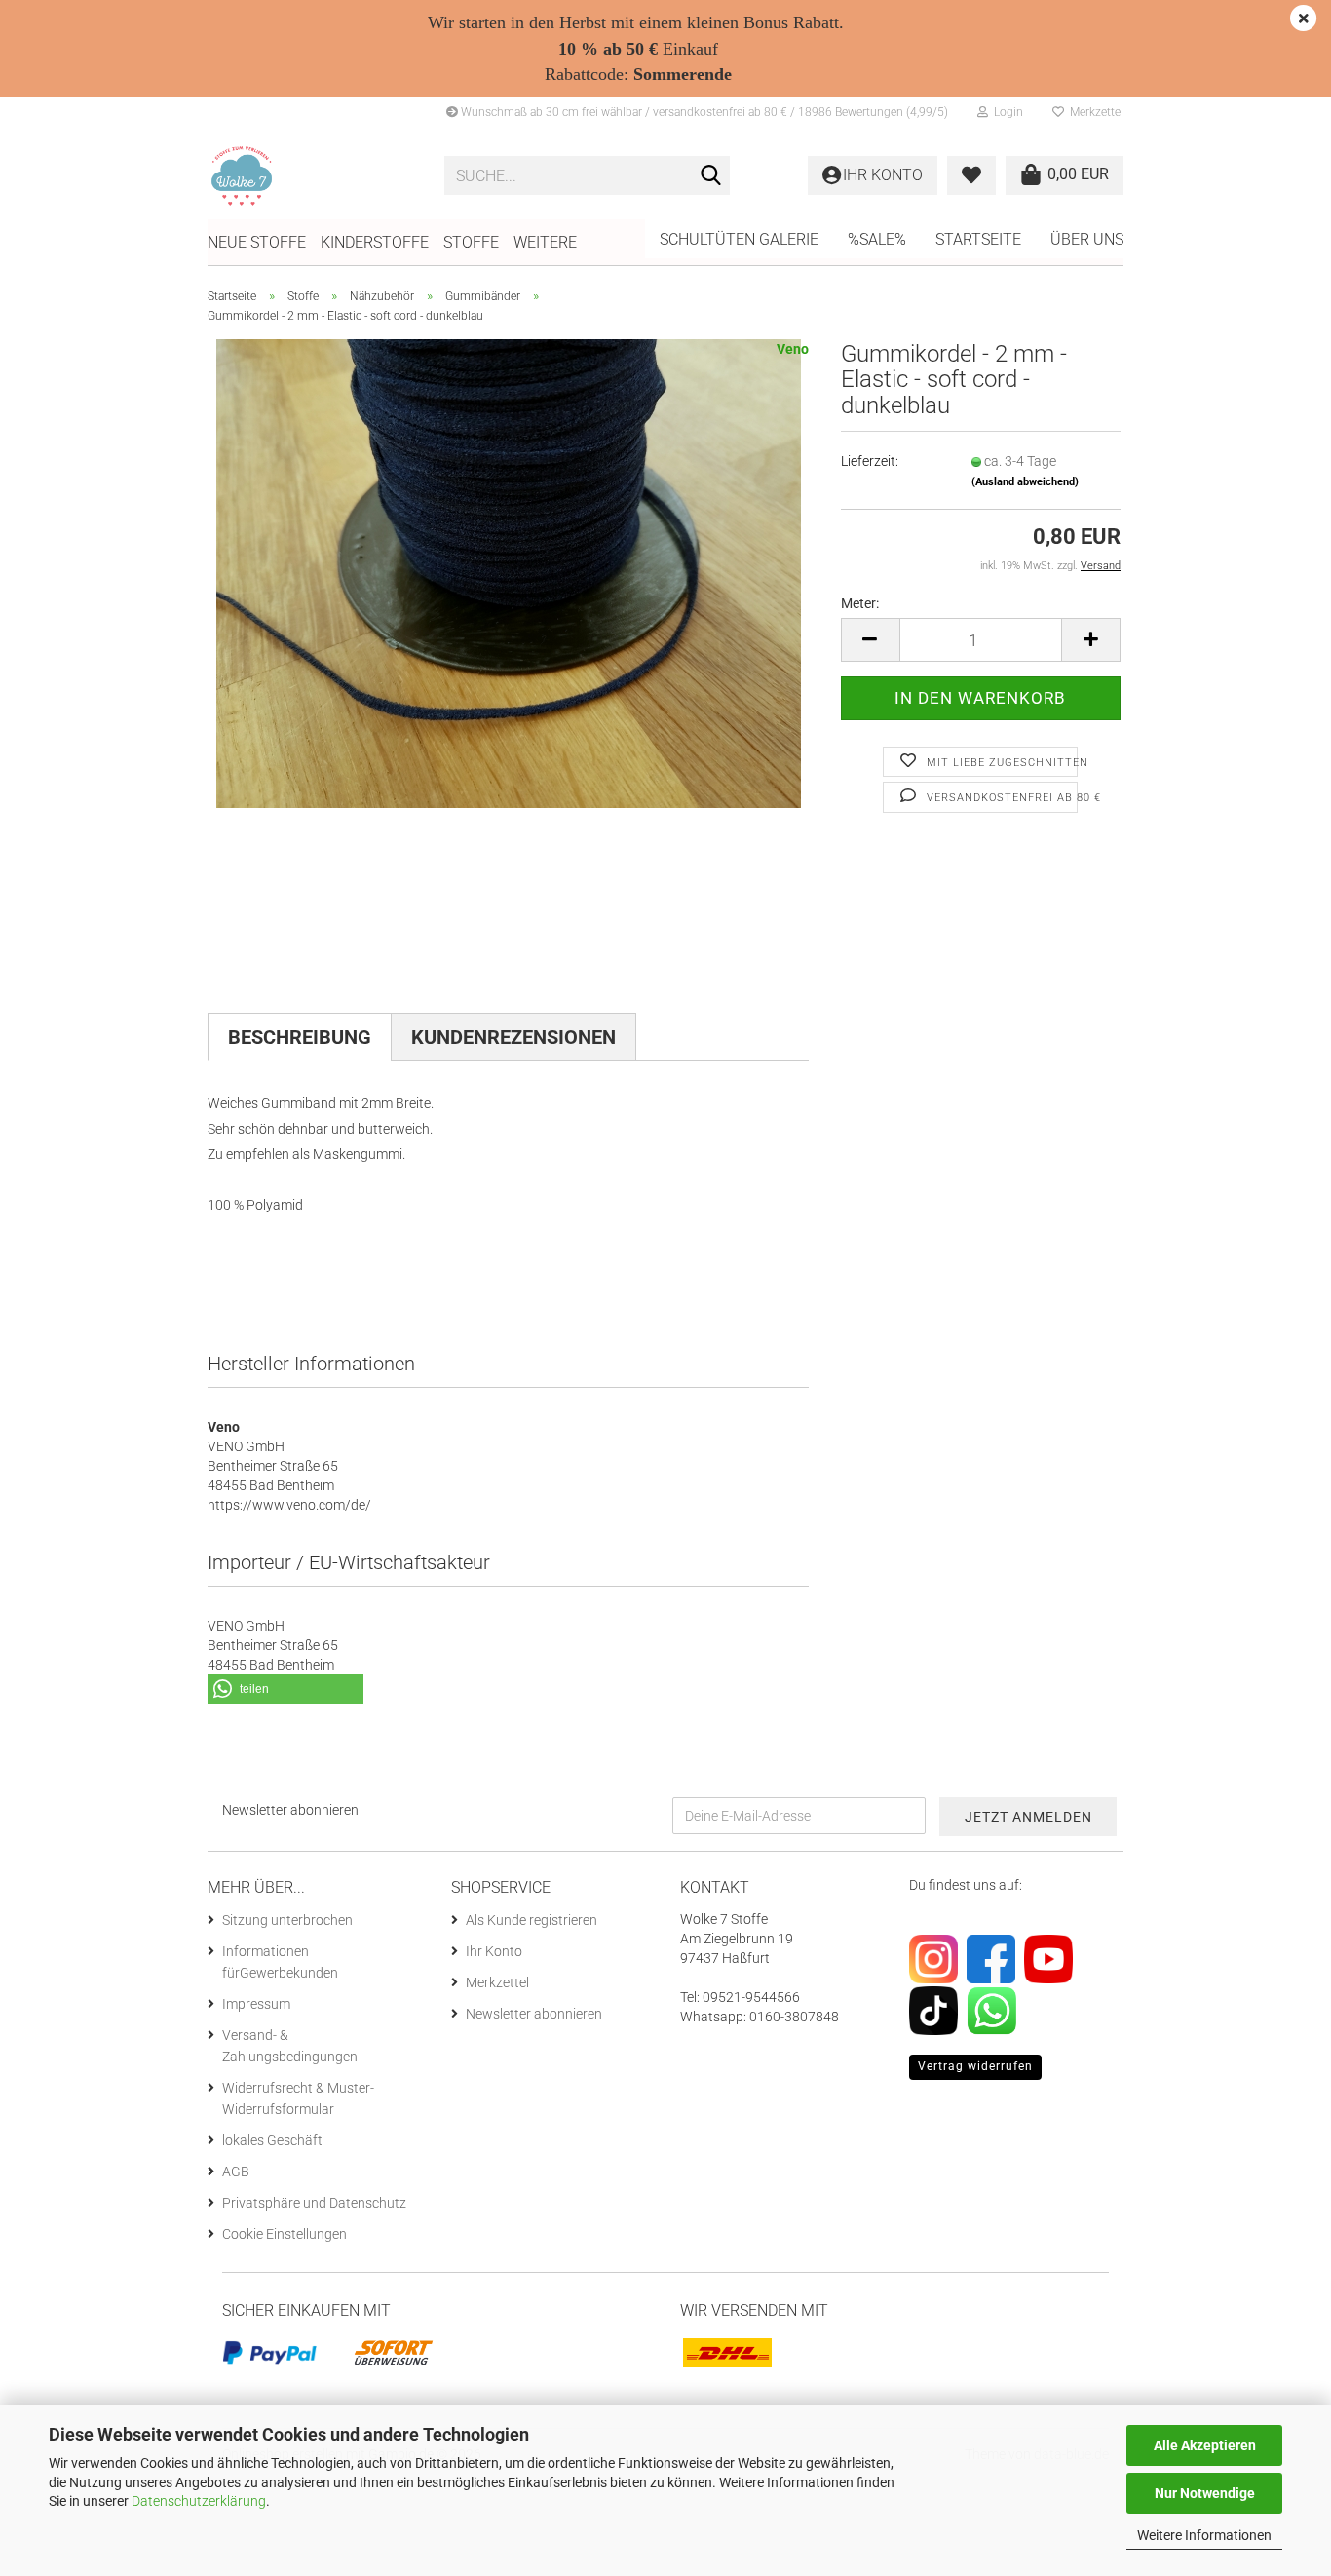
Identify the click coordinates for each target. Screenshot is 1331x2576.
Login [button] (1006, 112)
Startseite (978, 239)
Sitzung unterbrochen (287, 1920)
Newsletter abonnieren (534, 2014)
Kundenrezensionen (513, 1037)
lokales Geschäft (272, 2140)
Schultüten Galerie (739, 239)
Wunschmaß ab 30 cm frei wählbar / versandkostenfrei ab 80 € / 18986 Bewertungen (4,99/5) (703, 112)
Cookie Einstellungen (285, 2234)
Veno (793, 349)
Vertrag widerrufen (975, 2066)
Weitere (545, 242)
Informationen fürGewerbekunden (280, 1962)
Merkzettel (1094, 112)
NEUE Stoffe (257, 242)
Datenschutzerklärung (199, 2501)
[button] (870, 640)
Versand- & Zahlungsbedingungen (290, 2046)
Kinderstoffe (375, 242)
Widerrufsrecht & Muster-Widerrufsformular (298, 2098)
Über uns (1087, 239)
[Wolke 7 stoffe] (311, 175)
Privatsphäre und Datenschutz (314, 2203)
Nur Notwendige (1205, 2493)
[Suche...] (711, 176)
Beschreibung (300, 1037)
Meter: (860, 603)
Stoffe (471, 242)
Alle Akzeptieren (1205, 2445)
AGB (236, 2172)
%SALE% (877, 239)
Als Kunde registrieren (532, 1920)
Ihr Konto (494, 1951)
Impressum (256, 2004)
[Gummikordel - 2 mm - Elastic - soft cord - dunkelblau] (509, 573)
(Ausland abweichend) (1025, 482)
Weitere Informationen (1204, 2535)
